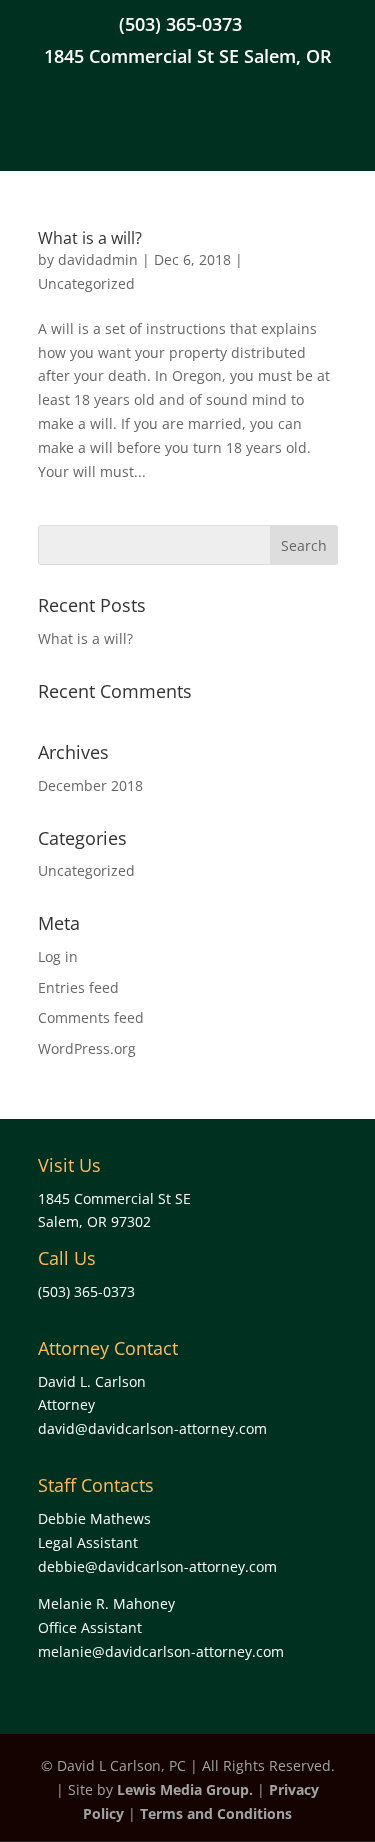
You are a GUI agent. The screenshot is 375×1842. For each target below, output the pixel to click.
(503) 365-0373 (180, 25)
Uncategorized (86, 283)
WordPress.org (87, 1048)
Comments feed (91, 1017)
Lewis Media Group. (185, 1789)
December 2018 (90, 785)
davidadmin (98, 259)
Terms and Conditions (216, 1813)
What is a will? (90, 238)
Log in (58, 956)
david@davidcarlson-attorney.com (152, 1428)
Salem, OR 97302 (94, 1221)
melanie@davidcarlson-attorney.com (161, 1651)
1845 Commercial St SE (114, 1198)
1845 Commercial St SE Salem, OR (188, 57)
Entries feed (78, 987)
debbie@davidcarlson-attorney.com (157, 1566)
